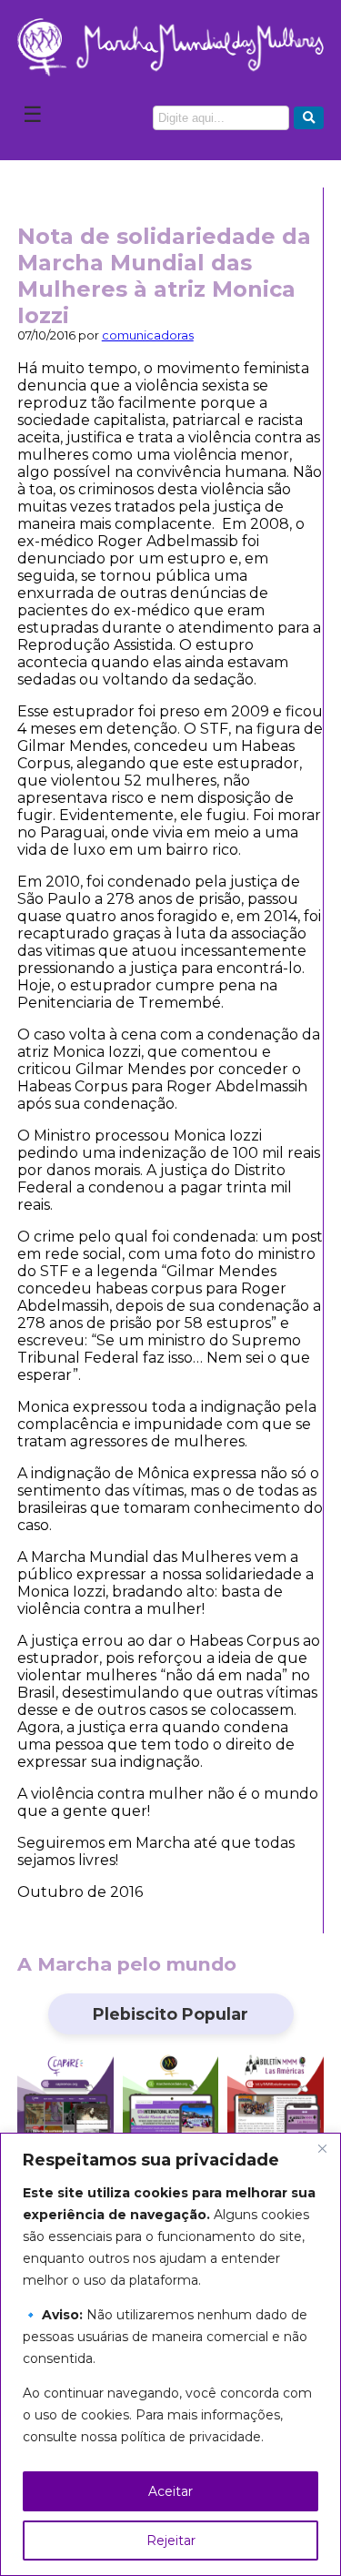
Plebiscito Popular (170, 2014)
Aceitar (170, 2491)
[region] (170, 2354)
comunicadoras (148, 335)
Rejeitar (171, 2541)
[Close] (322, 2148)
